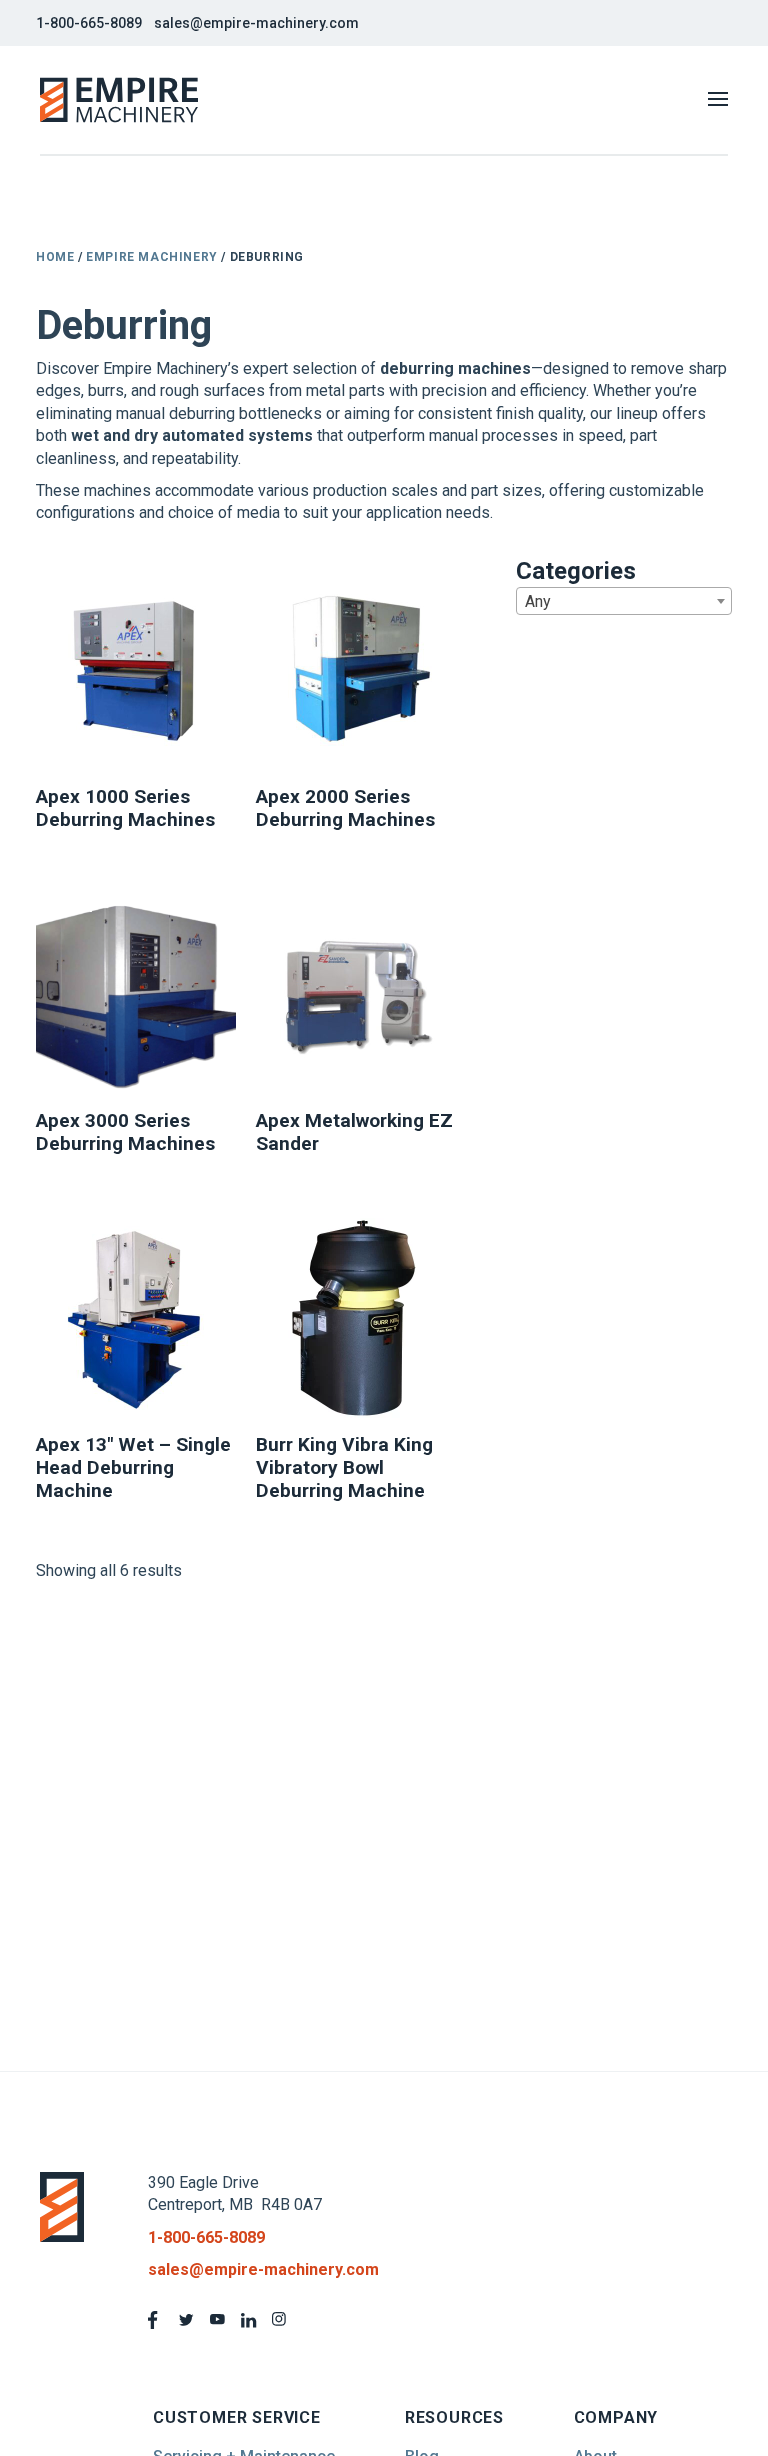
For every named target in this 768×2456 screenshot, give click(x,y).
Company (616, 2417)
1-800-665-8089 (89, 23)
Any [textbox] (538, 601)
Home (55, 257)
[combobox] (624, 601)
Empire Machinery (152, 257)
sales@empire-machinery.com (256, 23)
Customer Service (237, 2417)
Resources (454, 2417)
